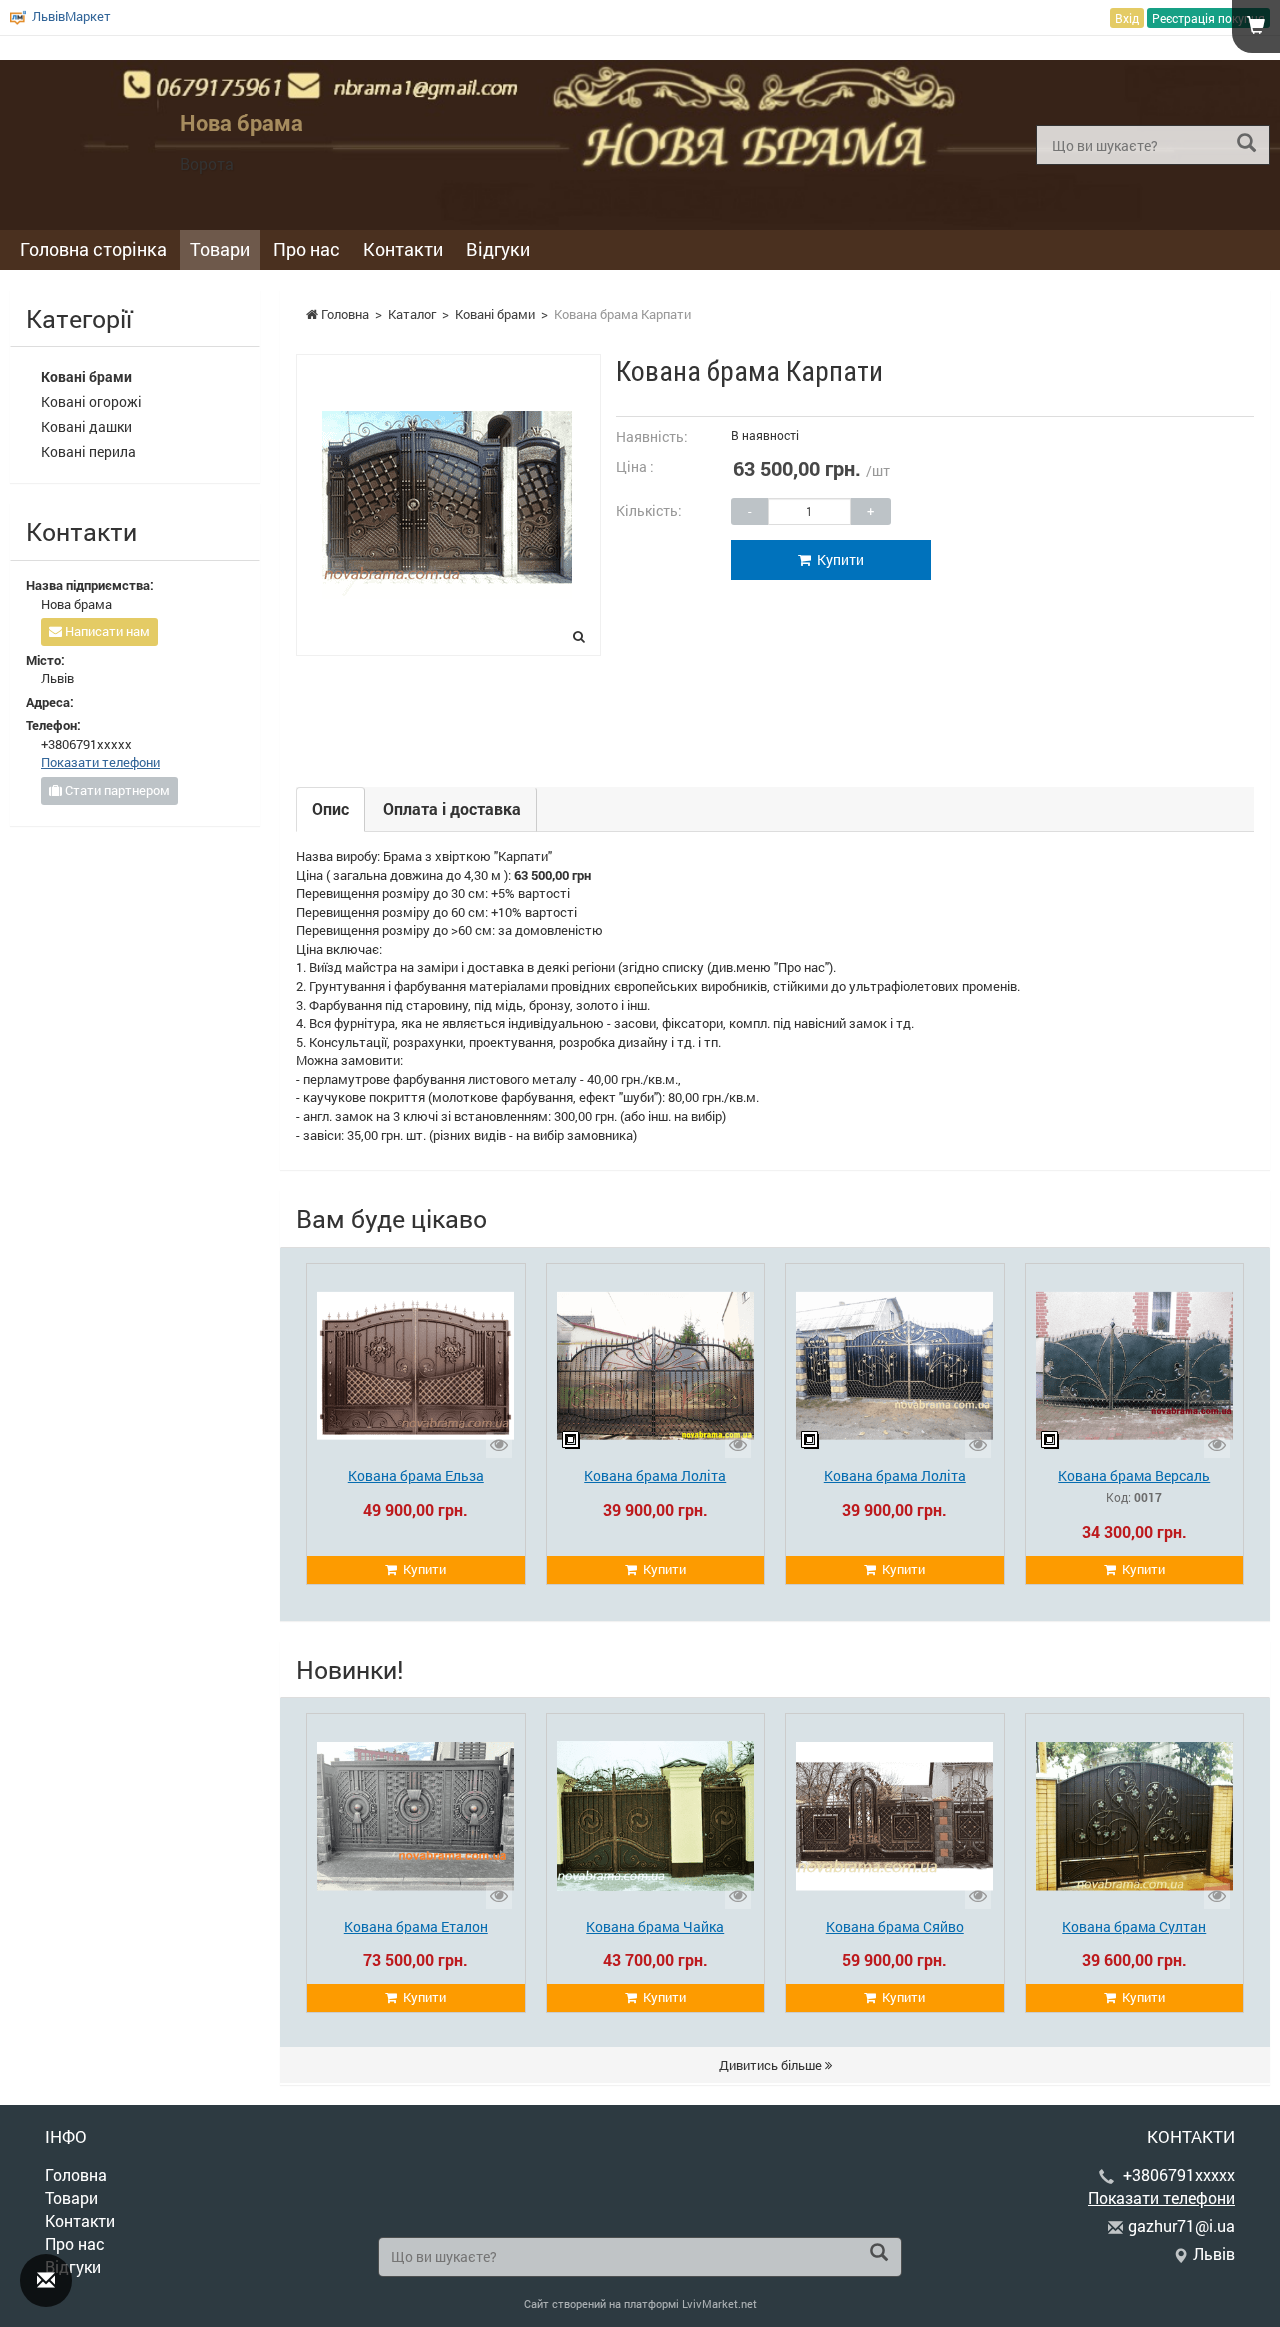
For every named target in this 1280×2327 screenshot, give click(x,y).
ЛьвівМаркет (71, 16)
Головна (343, 314)
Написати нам (106, 631)
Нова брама (241, 122)
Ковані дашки (86, 426)
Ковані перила (88, 451)
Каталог (412, 314)
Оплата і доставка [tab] (452, 808)
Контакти (403, 249)
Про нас (306, 249)
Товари (220, 249)
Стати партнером (116, 790)
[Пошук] (1246, 143)
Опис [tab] (330, 808)
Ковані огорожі (91, 401)
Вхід (1127, 18)
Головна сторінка (93, 249)
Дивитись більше (772, 2065)
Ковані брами (495, 314)
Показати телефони (1195, 48)
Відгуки (498, 249)
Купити (837, 559)
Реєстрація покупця (1208, 18)
